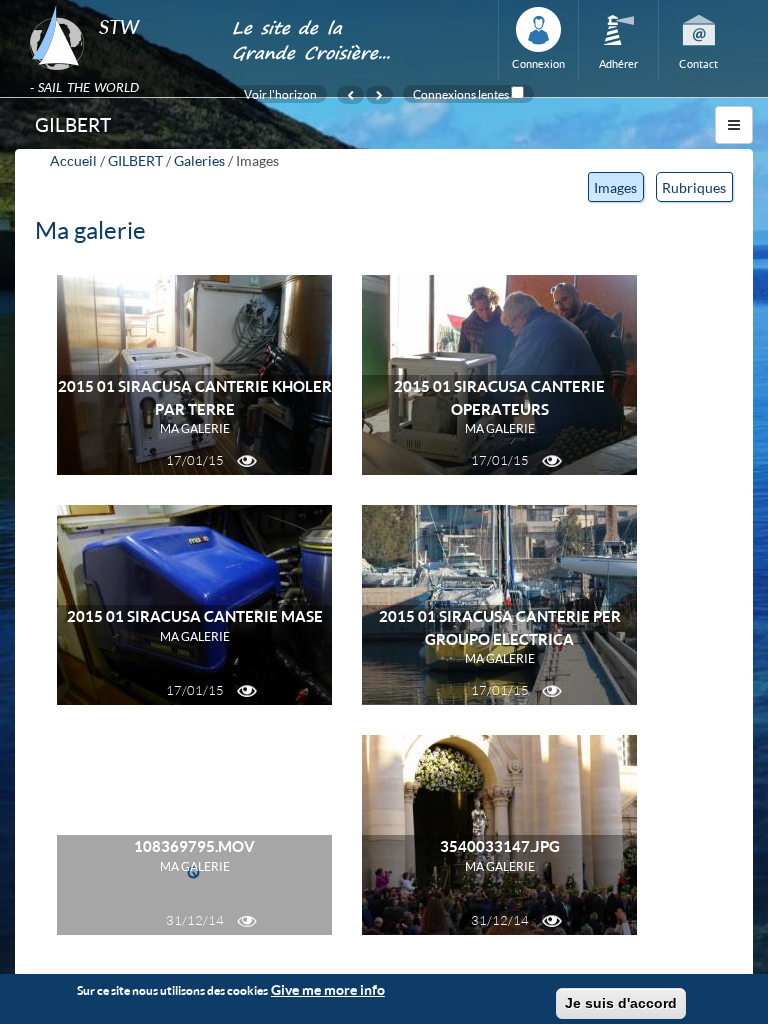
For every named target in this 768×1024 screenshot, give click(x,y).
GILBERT (135, 160)
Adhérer (618, 63)
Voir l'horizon (280, 94)
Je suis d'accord (621, 1003)
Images (619, 190)
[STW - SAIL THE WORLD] (118, 6)
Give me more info (328, 989)
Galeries (199, 160)
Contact (698, 63)
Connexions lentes (461, 94)
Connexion (538, 63)
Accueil (73, 160)
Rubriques (694, 187)
